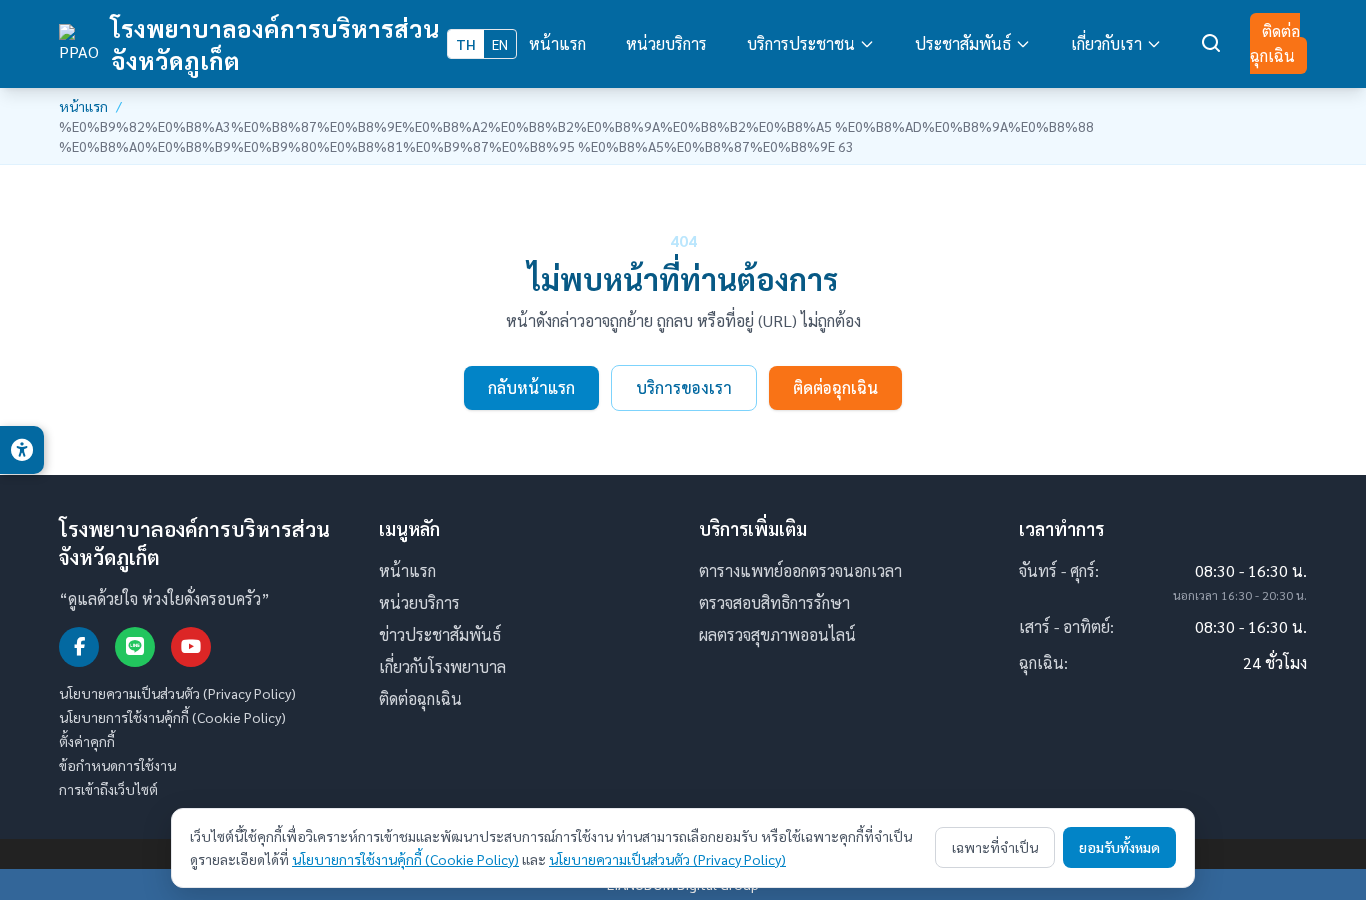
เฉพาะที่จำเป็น (995, 847)
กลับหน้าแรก (531, 387)
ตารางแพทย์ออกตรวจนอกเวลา (800, 570)
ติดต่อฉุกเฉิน (1275, 43)
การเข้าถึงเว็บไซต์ (108, 789)
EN (500, 44)
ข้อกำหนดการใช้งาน (117, 765)
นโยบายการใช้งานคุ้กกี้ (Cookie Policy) (172, 717)
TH (466, 44)
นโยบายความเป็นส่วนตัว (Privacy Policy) (177, 693)
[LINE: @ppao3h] (135, 647)
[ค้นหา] (1212, 44)
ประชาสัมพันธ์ (963, 43)
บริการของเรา (684, 387)
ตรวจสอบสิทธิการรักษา (774, 602)
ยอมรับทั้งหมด (1119, 847)
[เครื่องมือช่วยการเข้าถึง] (22, 450)
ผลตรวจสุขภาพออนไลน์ (777, 634)
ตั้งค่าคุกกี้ (87, 741)
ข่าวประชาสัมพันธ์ (440, 634)
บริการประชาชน (801, 43)
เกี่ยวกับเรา (1106, 43)
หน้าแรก (557, 43)
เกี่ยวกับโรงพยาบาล (442, 666)
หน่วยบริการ (666, 43)
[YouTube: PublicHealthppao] (191, 647)
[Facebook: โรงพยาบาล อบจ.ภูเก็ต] (79, 647)
